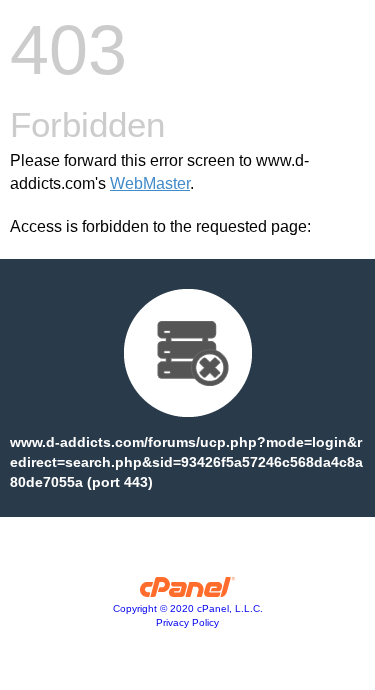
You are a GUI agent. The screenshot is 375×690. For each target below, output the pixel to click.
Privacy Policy (187, 622)
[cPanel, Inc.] (187, 592)
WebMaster (150, 183)
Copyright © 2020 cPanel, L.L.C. (188, 608)
